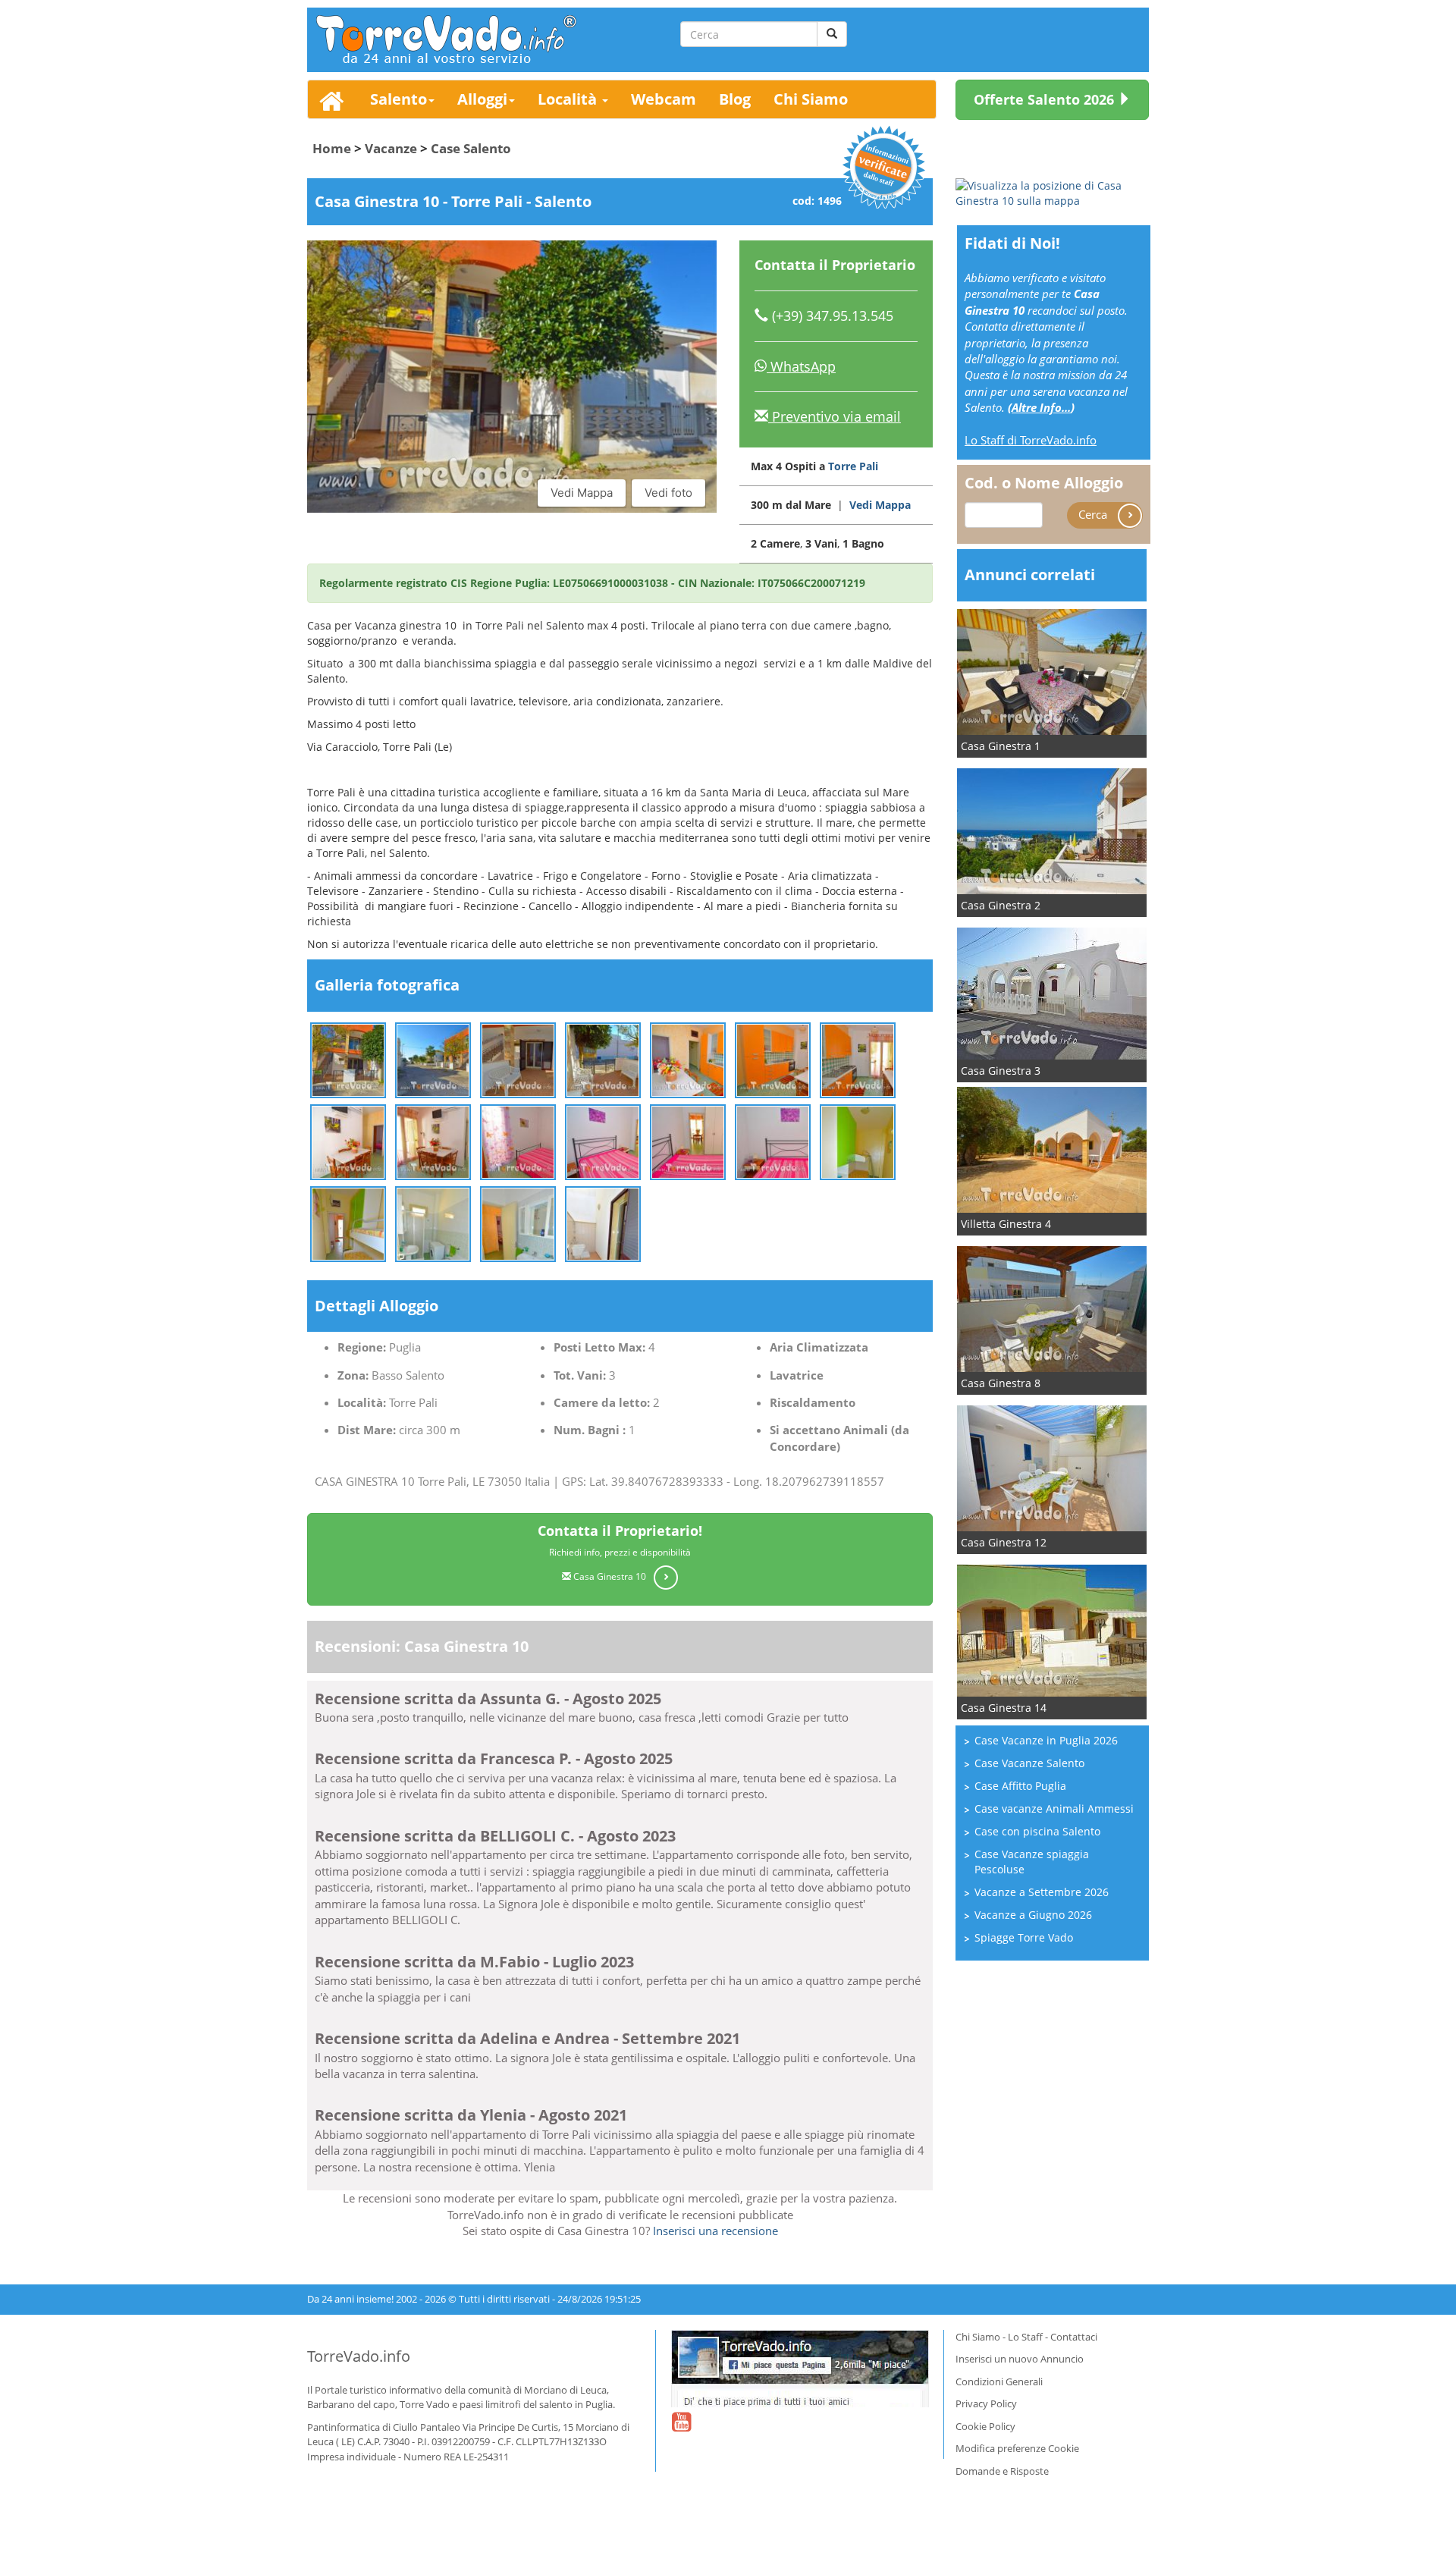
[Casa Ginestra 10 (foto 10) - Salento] (518, 1140)
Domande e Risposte (1002, 2471)
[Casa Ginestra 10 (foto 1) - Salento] (348, 1058)
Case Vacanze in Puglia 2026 (1046, 1740)
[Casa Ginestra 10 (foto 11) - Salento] (603, 1140)
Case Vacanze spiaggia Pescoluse (1032, 1862)
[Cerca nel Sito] (832, 34)
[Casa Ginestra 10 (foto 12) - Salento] (688, 1140)
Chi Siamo (811, 99)
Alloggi (482, 99)
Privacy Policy (986, 2403)
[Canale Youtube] (681, 2432)
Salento (399, 99)
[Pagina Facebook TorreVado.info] (800, 2369)
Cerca (1094, 514)
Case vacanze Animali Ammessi (1054, 1808)
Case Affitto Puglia (1020, 1786)
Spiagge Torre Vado (1024, 1937)
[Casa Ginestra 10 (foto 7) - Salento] (858, 1058)
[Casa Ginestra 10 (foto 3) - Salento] (518, 1058)
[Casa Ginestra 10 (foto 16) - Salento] (433, 1222)
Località (569, 99)
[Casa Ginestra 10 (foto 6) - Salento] (773, 1058)
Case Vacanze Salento (1029, 1763)
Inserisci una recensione (715, 2231)
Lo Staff (1025, 2337)
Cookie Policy (985, 2426)
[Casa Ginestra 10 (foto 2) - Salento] (433, 1058)
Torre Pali (853, 466)
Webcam (664, 99)
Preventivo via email (835, 416)
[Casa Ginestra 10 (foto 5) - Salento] (688, 1058)
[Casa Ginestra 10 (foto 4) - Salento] (603, 1058)
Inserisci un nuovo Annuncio (1020, 2359)
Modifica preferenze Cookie (1017, 2448)
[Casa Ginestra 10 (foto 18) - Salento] (603, 1222)
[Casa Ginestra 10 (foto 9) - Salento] (433, 1140)
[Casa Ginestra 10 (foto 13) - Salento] (773, 1140)
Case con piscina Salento (1037, 1831)
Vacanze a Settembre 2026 (1042, 1892)
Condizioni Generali (999, 2381)
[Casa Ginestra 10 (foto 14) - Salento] (858, 1140)
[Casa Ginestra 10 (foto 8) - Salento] (348, 1140)
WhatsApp (801, 366)
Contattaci (1074, 2337)
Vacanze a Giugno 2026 (1033, 1915)
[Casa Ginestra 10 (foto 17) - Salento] (518, 1222)
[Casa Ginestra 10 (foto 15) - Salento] (348, 1222)
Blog (735, 99)
